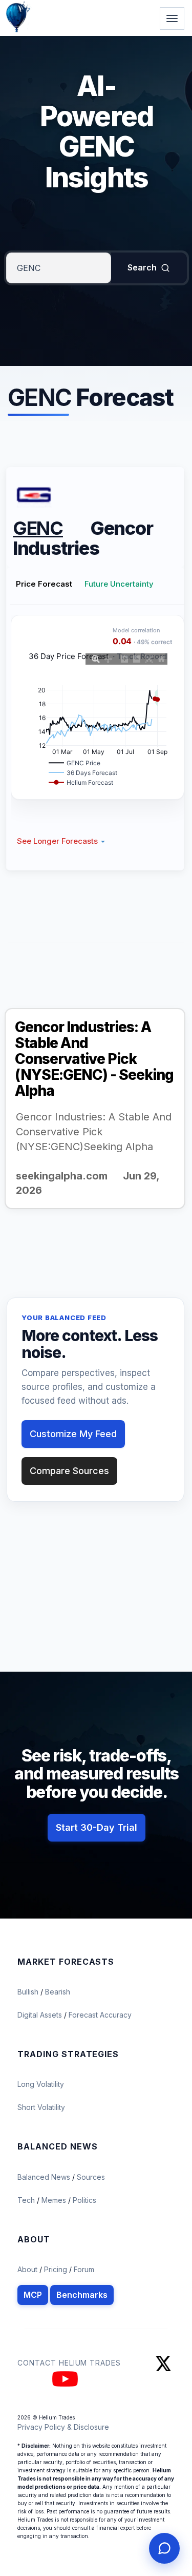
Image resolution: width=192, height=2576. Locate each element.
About (27, 2269)
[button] (61, 841)
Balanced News (45, 2177)
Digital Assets (41, 2015)
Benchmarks (82, 2295)
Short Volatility (41, 2107)
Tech (27, 2200)
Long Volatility (41, 2084)
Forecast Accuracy (100, 2015)
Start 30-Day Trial (97, 1827)
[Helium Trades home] (51, 1)
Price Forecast (44, 584)
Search (142, 267)
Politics (84, 2200)
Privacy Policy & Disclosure (63, 2427)
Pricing (56, 2269)
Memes (54, 2200)
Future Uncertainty (119, 584)
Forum (84, 2269)
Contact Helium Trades (69, 2363)
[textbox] (59, 268)
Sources (91, 2177)
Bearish (58, 1992)
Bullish (29, 1992)
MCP (33, 2295)
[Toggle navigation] (172, 18)
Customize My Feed (73, 1434)
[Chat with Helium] (164, 2548)
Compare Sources (69, 1471)
